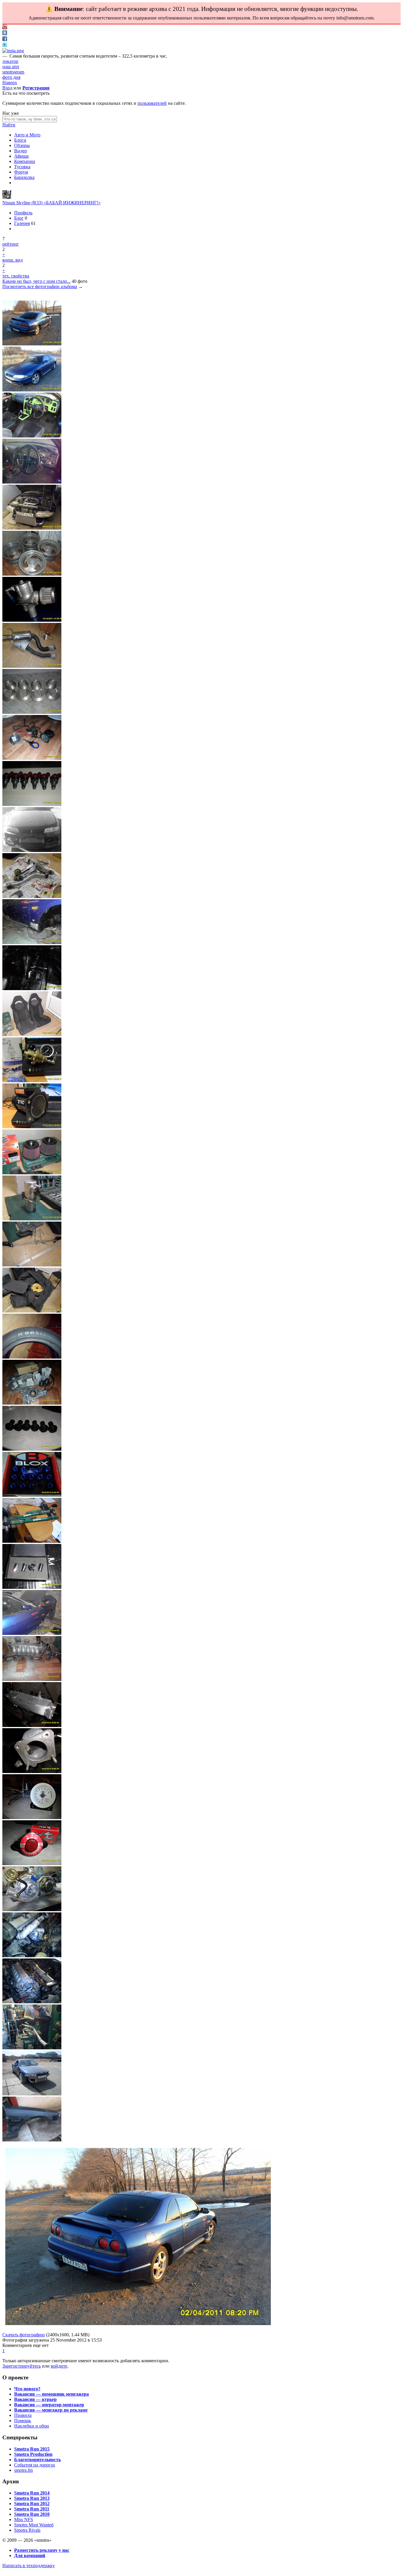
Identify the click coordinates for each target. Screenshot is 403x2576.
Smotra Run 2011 (32, 2509)
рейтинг (11, 244)
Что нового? (27, 2389)
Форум (21, 172)
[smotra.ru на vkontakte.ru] (5, 34)
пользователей (152, 103)
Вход (7, 88)
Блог (19, 218)
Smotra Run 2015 (32, 2449)
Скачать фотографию (24, 2335)
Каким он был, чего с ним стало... (36, 281)
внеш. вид (13, 260)
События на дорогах (35, 2465)
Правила (23, 2415)
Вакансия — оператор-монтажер (49, 2405)
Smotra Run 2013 (32, 2498)
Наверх (10, 83)
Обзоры (22, 145)
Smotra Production (33, 2454)
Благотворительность (37, 2460)
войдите (59, 2366)
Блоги (20, 140)
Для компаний (30, 2555)
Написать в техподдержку (29, 2566)
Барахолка (24, 177)
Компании (25, 161)
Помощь (23, 2421)
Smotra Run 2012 (32, 2504)
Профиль (23, 213)
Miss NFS (24, 2519)
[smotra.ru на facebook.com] (5, 39)
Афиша (21, 156)
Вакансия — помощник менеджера (51, 2394)
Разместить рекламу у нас (42, 2550)
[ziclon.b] (7, 197)
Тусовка (22, 167)
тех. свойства (16, 276)
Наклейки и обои (32, 2426)
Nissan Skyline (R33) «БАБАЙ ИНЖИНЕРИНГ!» (51, 203)
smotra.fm (23, 2470)
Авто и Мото (27, 135)
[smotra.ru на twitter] (5, 45)
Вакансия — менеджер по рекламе (51, 2410)
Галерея (22, 223)
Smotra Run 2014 (32, 2493)
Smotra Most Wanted (34, 2525)
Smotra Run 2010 (32, 2514)
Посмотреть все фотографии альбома (40, 287)
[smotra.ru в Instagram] (13, 51)
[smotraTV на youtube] (5, 28)
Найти (9, 125)
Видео (21, 151)
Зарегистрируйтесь (22, 2366)
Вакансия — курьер (35, 2399)
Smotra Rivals (27, 2530)
